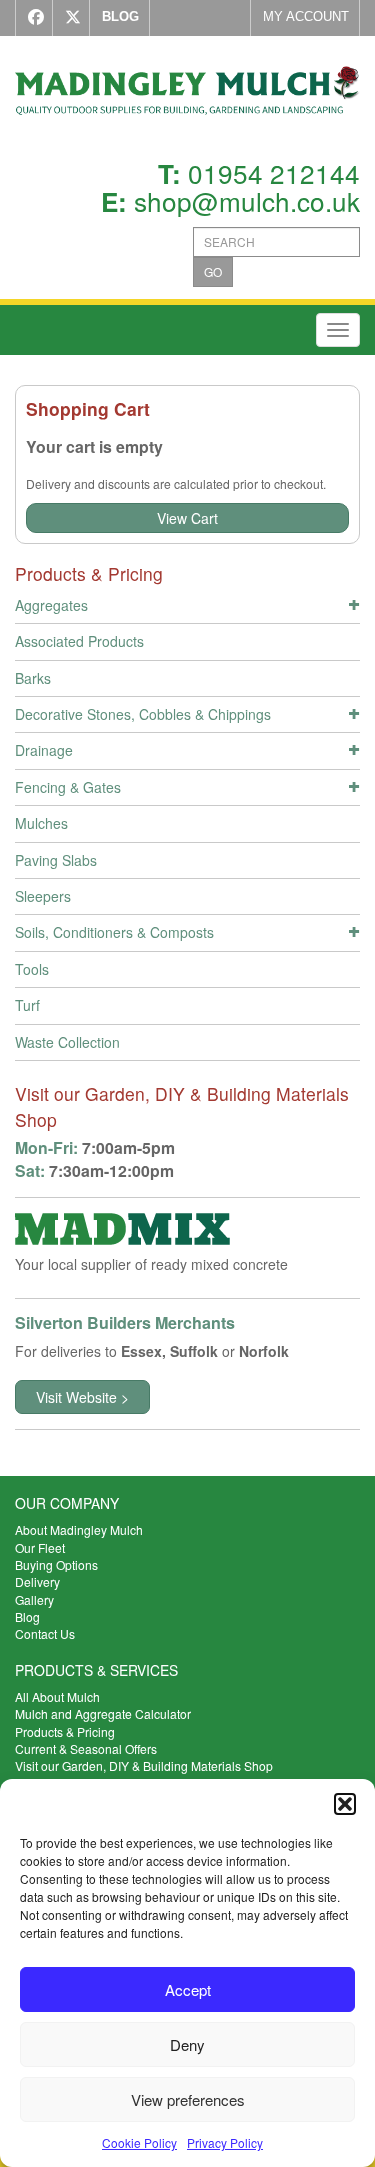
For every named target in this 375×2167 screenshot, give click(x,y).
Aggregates (51, 605)
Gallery (34, 1599)
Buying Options (56, 1564)
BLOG (120, 16)
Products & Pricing (65, 1731)
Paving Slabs (56, 860)
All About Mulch (57, 1696)
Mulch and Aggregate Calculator (103, 1713)
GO (213, 271)
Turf (27, 1005)
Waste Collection (67, 1042)
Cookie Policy (139, 2142)
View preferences (188, 2099)
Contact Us (45, 1633)
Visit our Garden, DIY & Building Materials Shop (144, 1765)
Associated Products (79, 641)
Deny (187, 2044)
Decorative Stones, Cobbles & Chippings (143, 714)
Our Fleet (40, 1547)
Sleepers (43, 896)
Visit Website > (82, 1397)
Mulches (41, 823)
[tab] (187, 608)
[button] (345, 1804)
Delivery (37, 1581)
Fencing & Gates (68, 787)
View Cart (187, 518)
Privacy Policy (225, 2142)
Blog (27, 1616)
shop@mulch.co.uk (247, 200)
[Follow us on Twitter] (68, 18)
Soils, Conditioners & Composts (114, 932)
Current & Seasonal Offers (86, 1748)
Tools (32, 969)
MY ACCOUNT (306, 16)
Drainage (44, 750)
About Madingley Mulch (79, 1529)
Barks (33, 678)
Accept (188, 1989)
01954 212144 (274, 172)
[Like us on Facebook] (31, 18)
